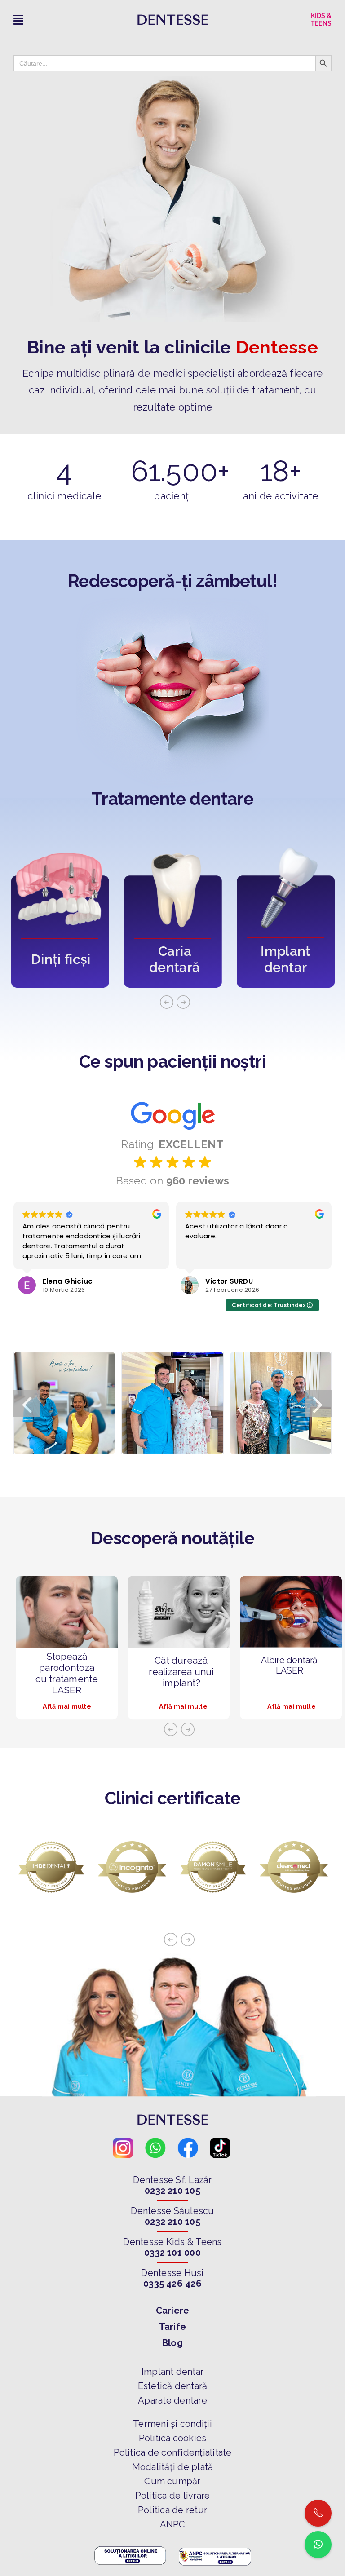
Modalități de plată (173, 2467)
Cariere (173, 2311)
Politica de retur (172, 2510)
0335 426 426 (172, 2284)
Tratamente (141, 799)
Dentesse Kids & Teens (172, 2242)
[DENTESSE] (173, 18)
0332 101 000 (172, 2253)
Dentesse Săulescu (172, 2211)
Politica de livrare (173, 2496)
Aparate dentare (172, 2400)
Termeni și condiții (172, 2424)
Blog (172, 2343)
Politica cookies (173, 2438)
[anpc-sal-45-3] (215, 2548)
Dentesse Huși (172, 2273)
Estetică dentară (173, 2386)
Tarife (172, 2327)
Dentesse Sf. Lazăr (172, 2180)
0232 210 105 (172, 2191)
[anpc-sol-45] (130, 2548)
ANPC (173, 2524)
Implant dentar (172, 2372)
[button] (27, 1404)
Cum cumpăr (172, 2481)
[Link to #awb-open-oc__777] (60, 20)
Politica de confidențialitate (173, 2452)
